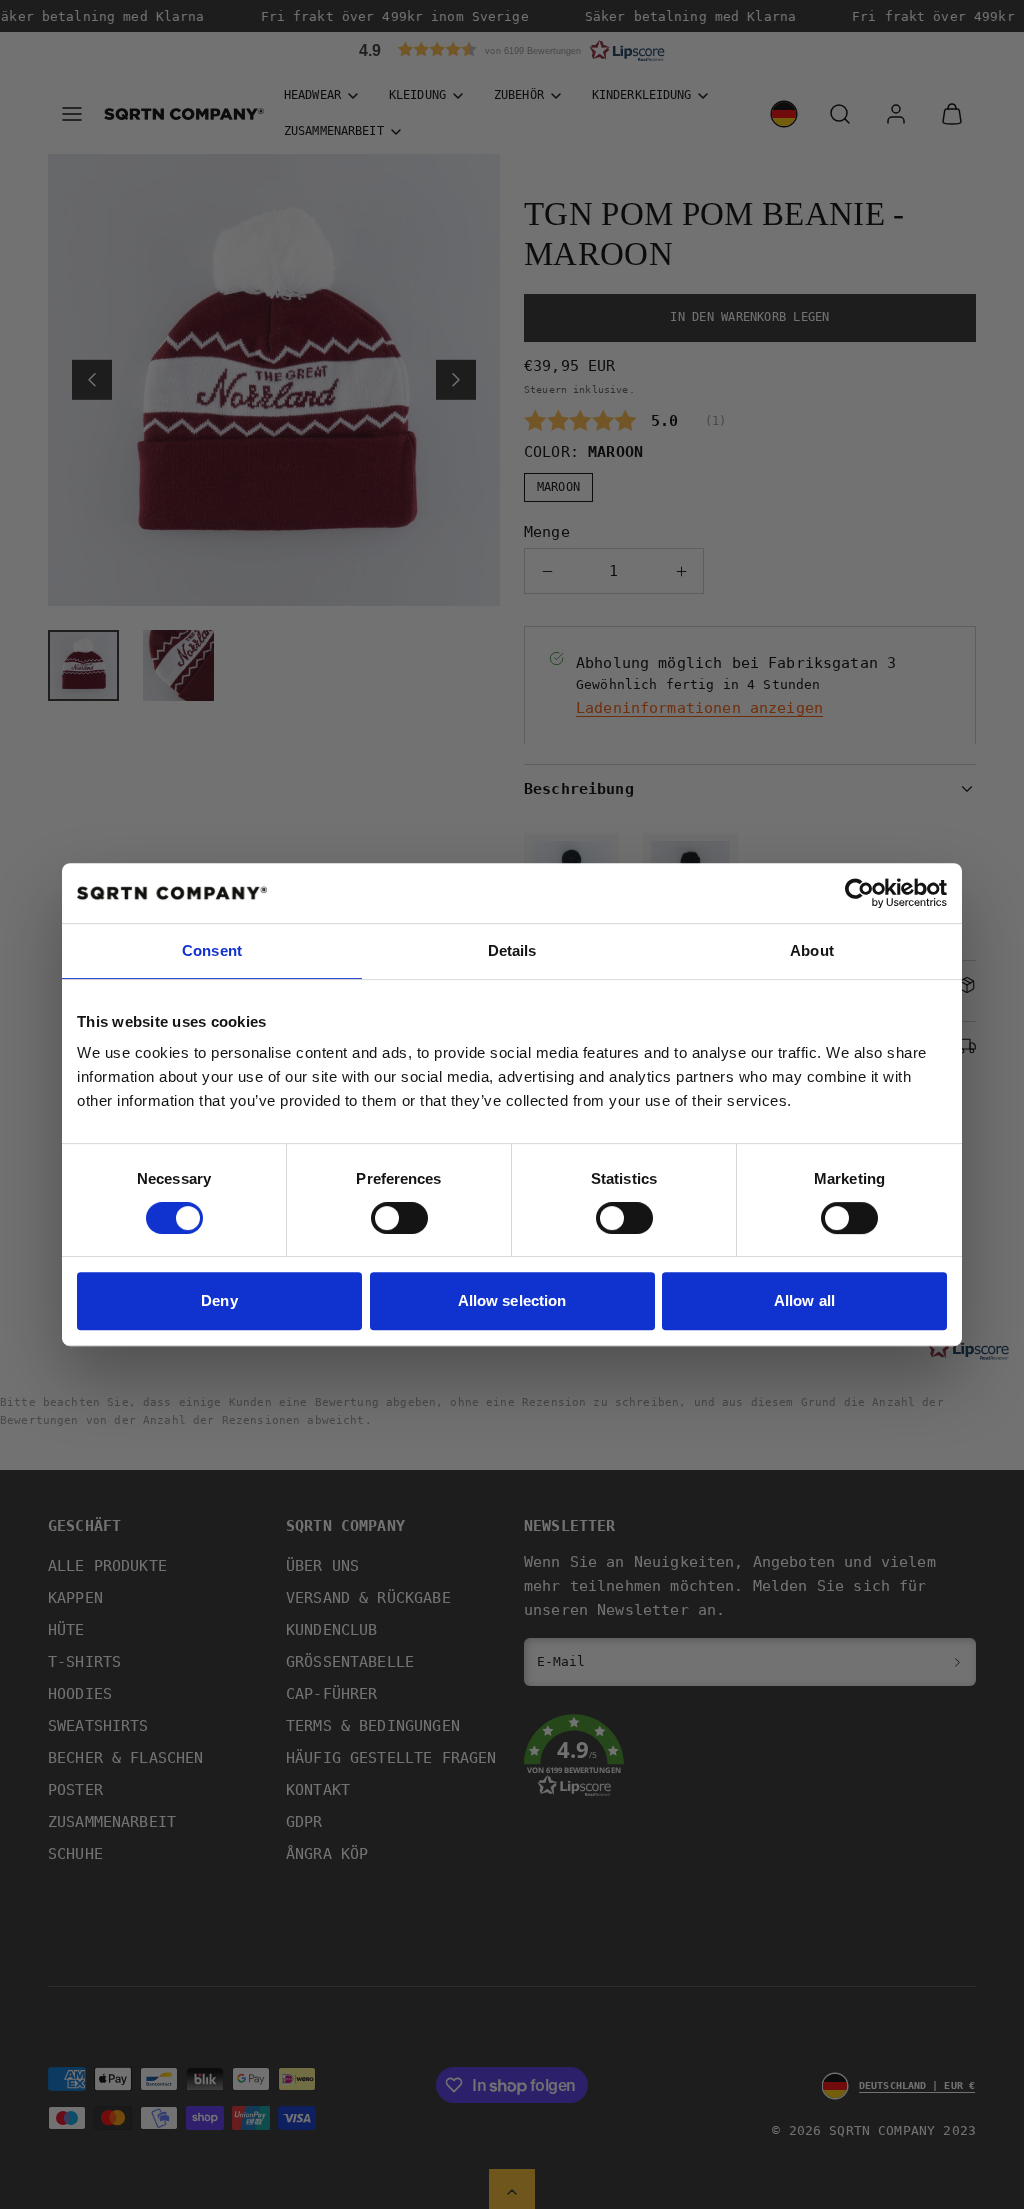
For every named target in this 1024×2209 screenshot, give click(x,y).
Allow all (804, 1300)
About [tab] (812, 950)
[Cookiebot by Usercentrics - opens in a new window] (859, 893)
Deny (219, 1300)
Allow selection (512, 1300)
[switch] (399, 1218)
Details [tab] (512, 950)
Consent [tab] (212, 950)
